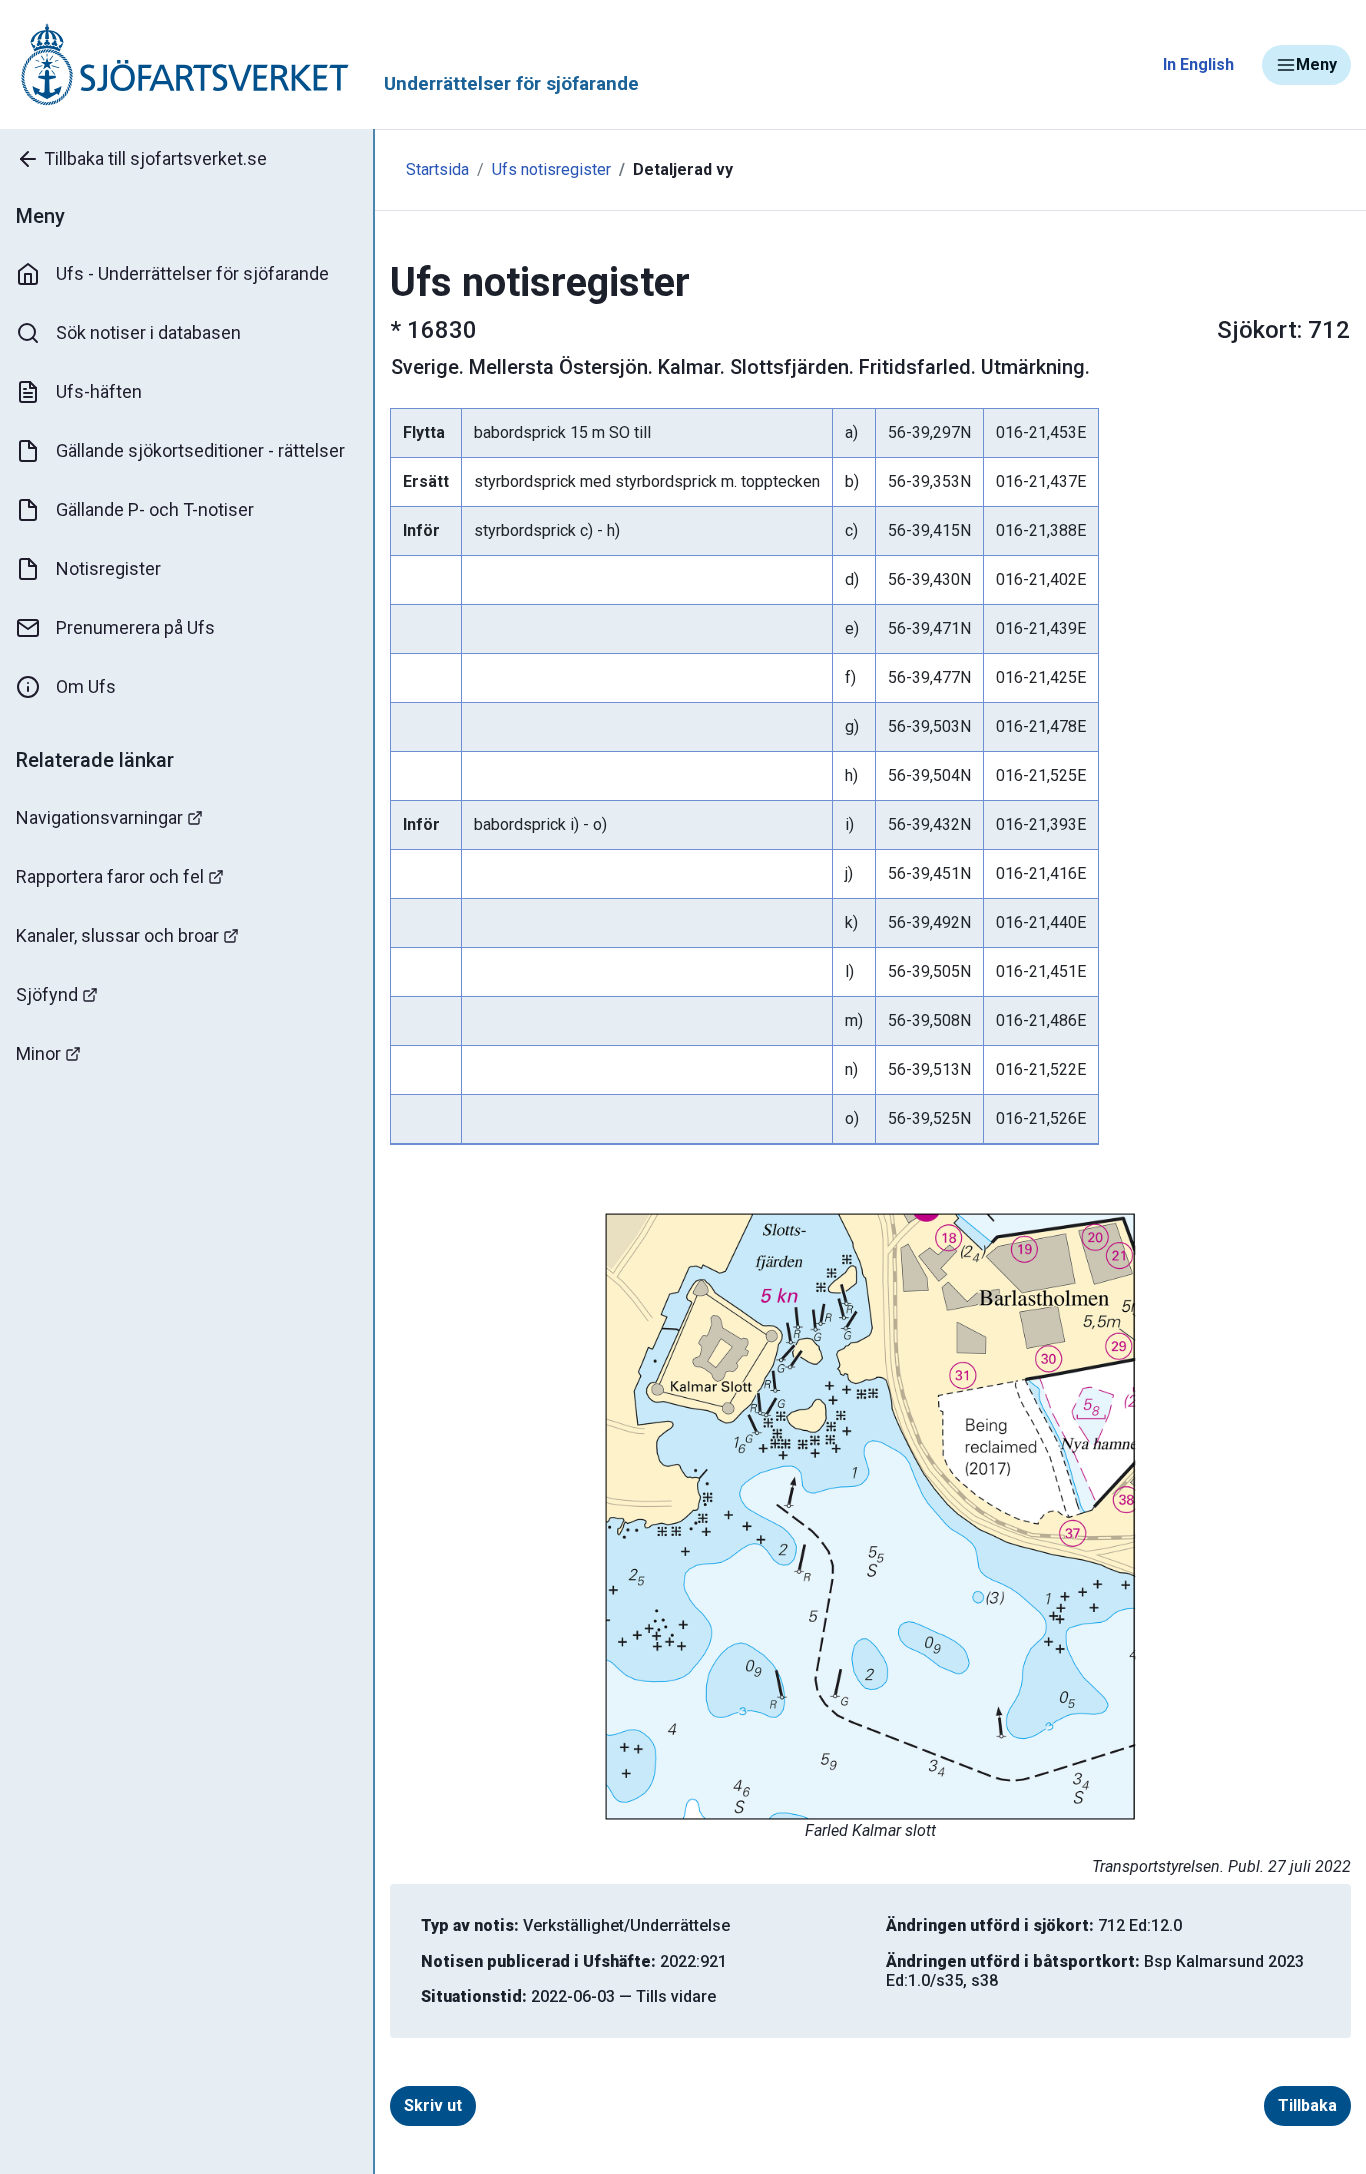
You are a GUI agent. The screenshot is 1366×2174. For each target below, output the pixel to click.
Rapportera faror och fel (110, 876)
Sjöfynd (47, 994)
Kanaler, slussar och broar (117, 935)
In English (1198, 64)
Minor (38, 1053)
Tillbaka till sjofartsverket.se (155, 158)
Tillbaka (1307, 2105)
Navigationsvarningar (99, 817)
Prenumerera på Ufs (135, 627)
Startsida (437, 169)
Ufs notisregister (551, 169)
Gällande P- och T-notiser (155, 509)
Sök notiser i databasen (148, 332)
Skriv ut (433, 2105)
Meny (1316, 64)
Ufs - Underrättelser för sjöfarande (192, 273)
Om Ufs (86, 686)
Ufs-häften (99, 391)
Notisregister (108, 568)
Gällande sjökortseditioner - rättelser (200, 450)
